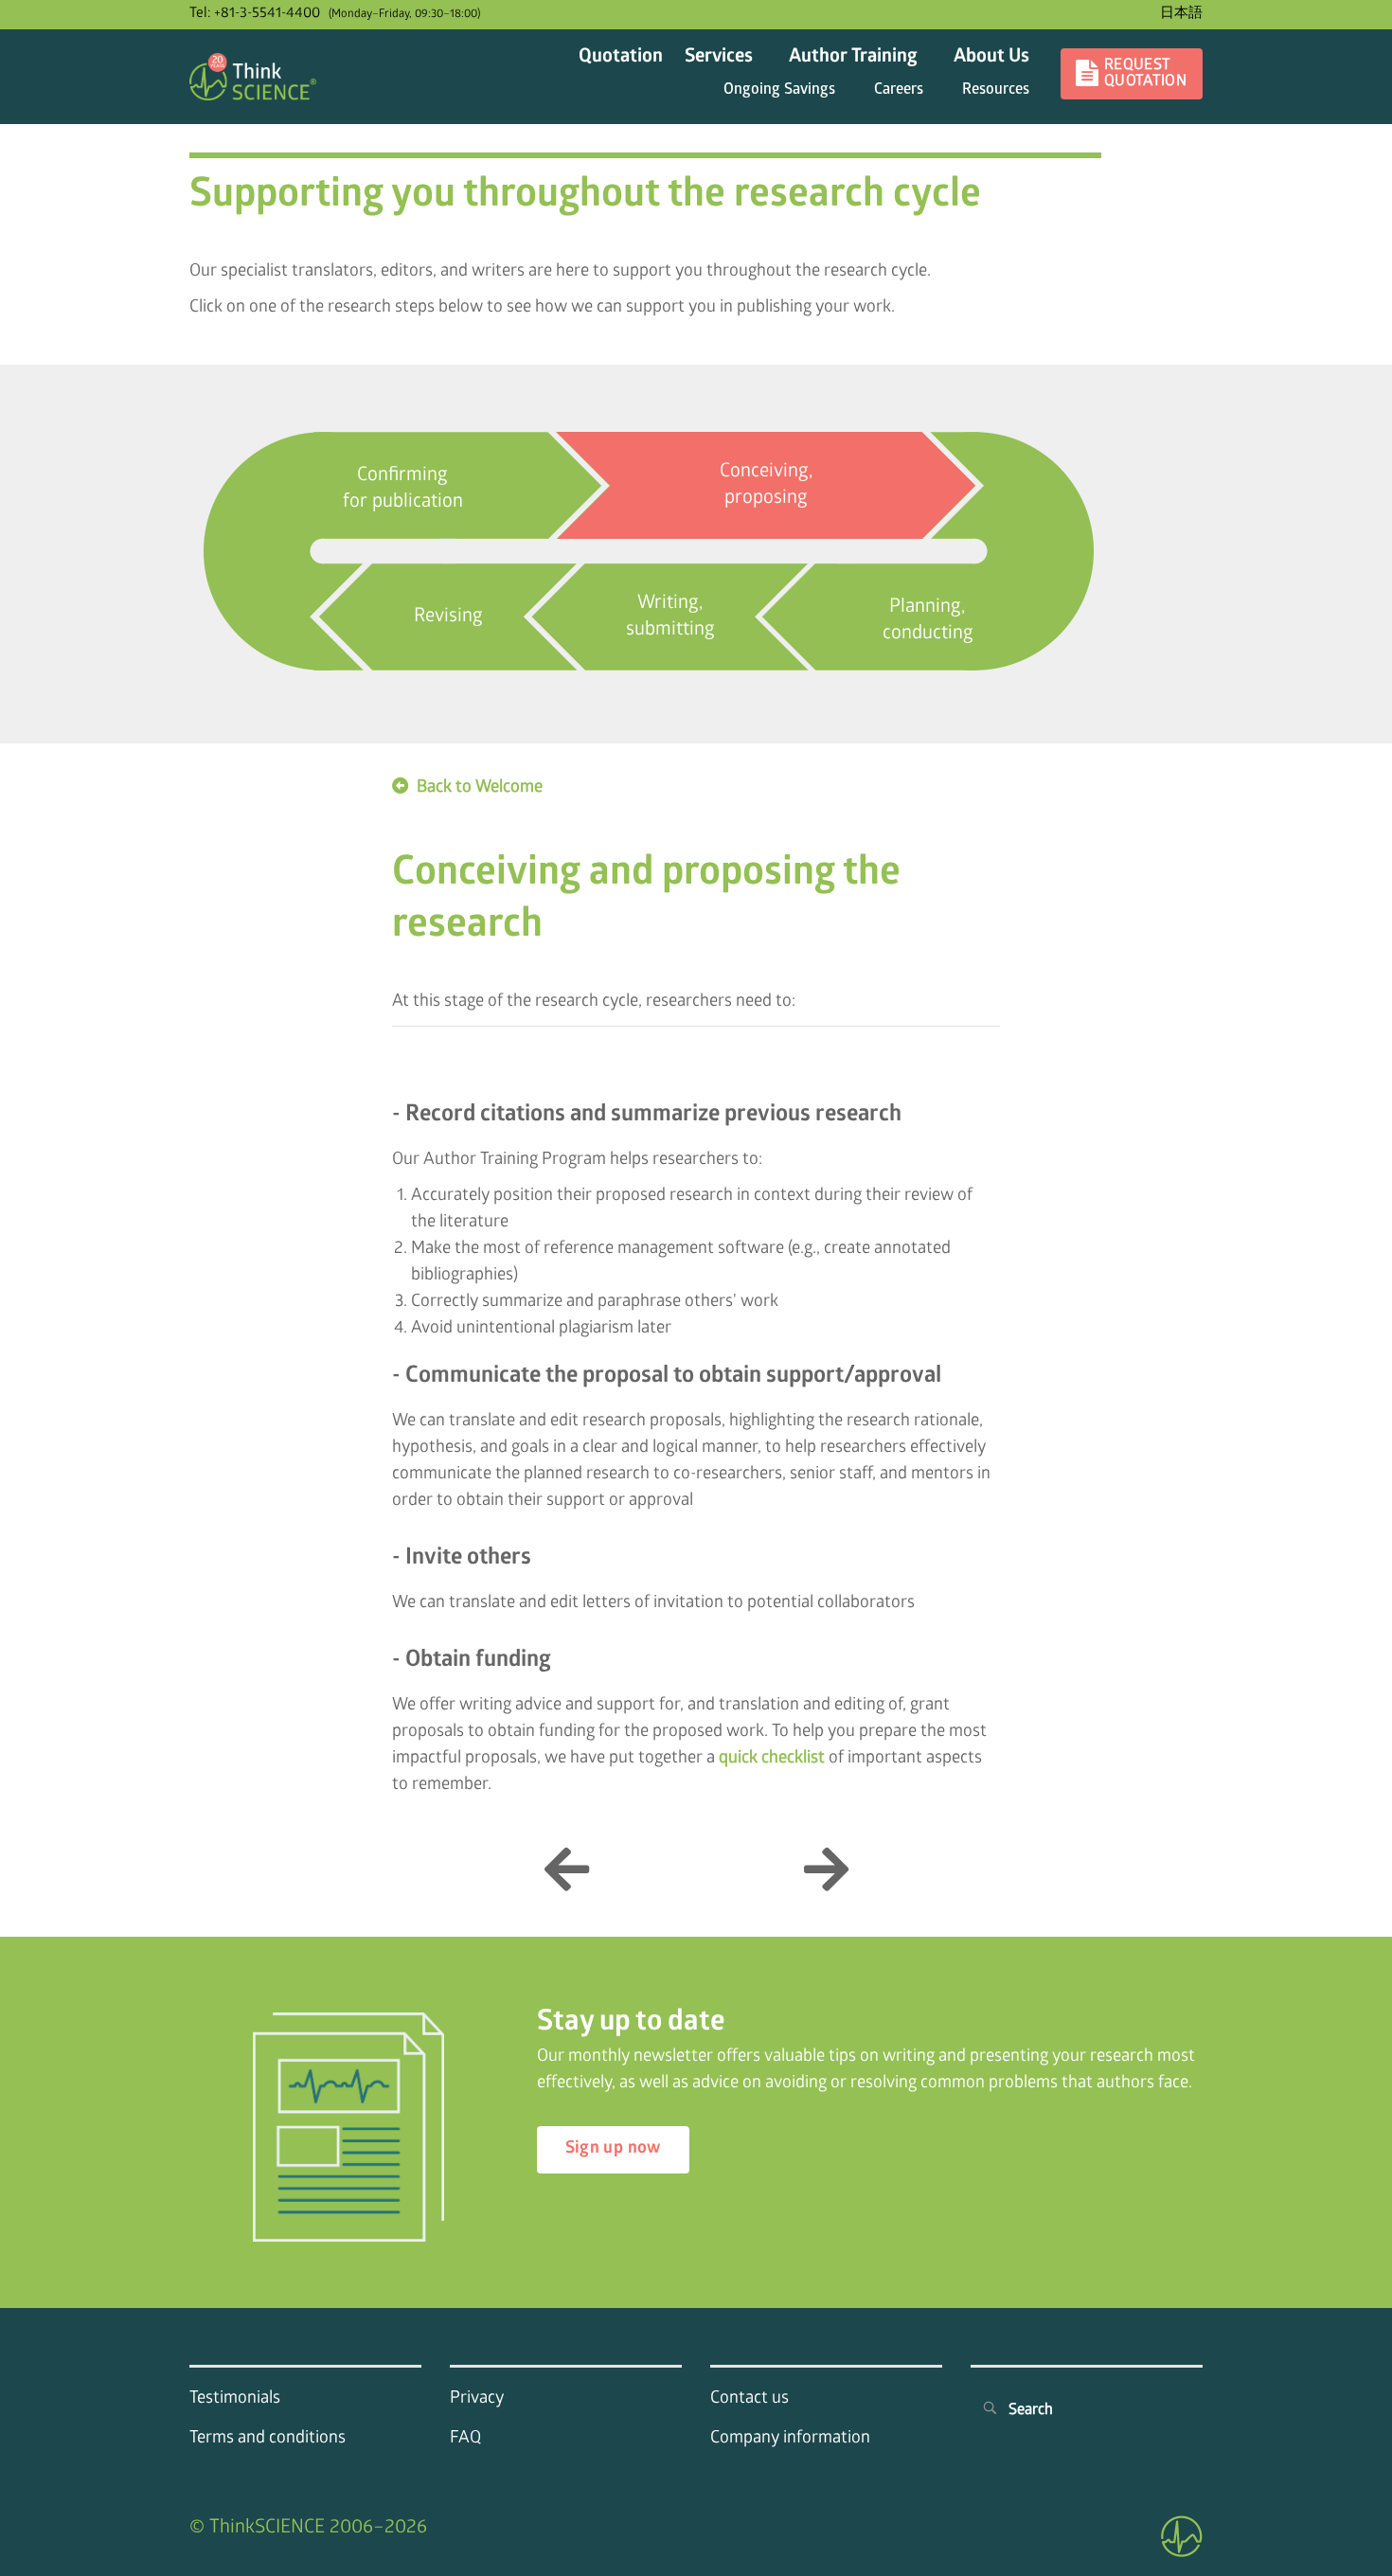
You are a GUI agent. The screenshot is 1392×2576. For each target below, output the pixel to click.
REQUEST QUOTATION (1145, 74)
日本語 (1181, 14)
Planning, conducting (928, 621)
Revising (448, 617)
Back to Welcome (480, 788)
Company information (790, 2439)
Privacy (477, 2399)
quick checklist (772, 1759)
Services (719, 58)
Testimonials (235, 2399)
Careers (899, 90)
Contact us (750, 2399)
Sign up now (613, 2149)
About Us (991, 58)
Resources (996, 90)
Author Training (853, 58)
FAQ (465, 2439)
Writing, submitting (670, 617)
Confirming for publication (403, 490)
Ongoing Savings (779, 90)
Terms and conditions (268, 2439)
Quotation (621, 58)
